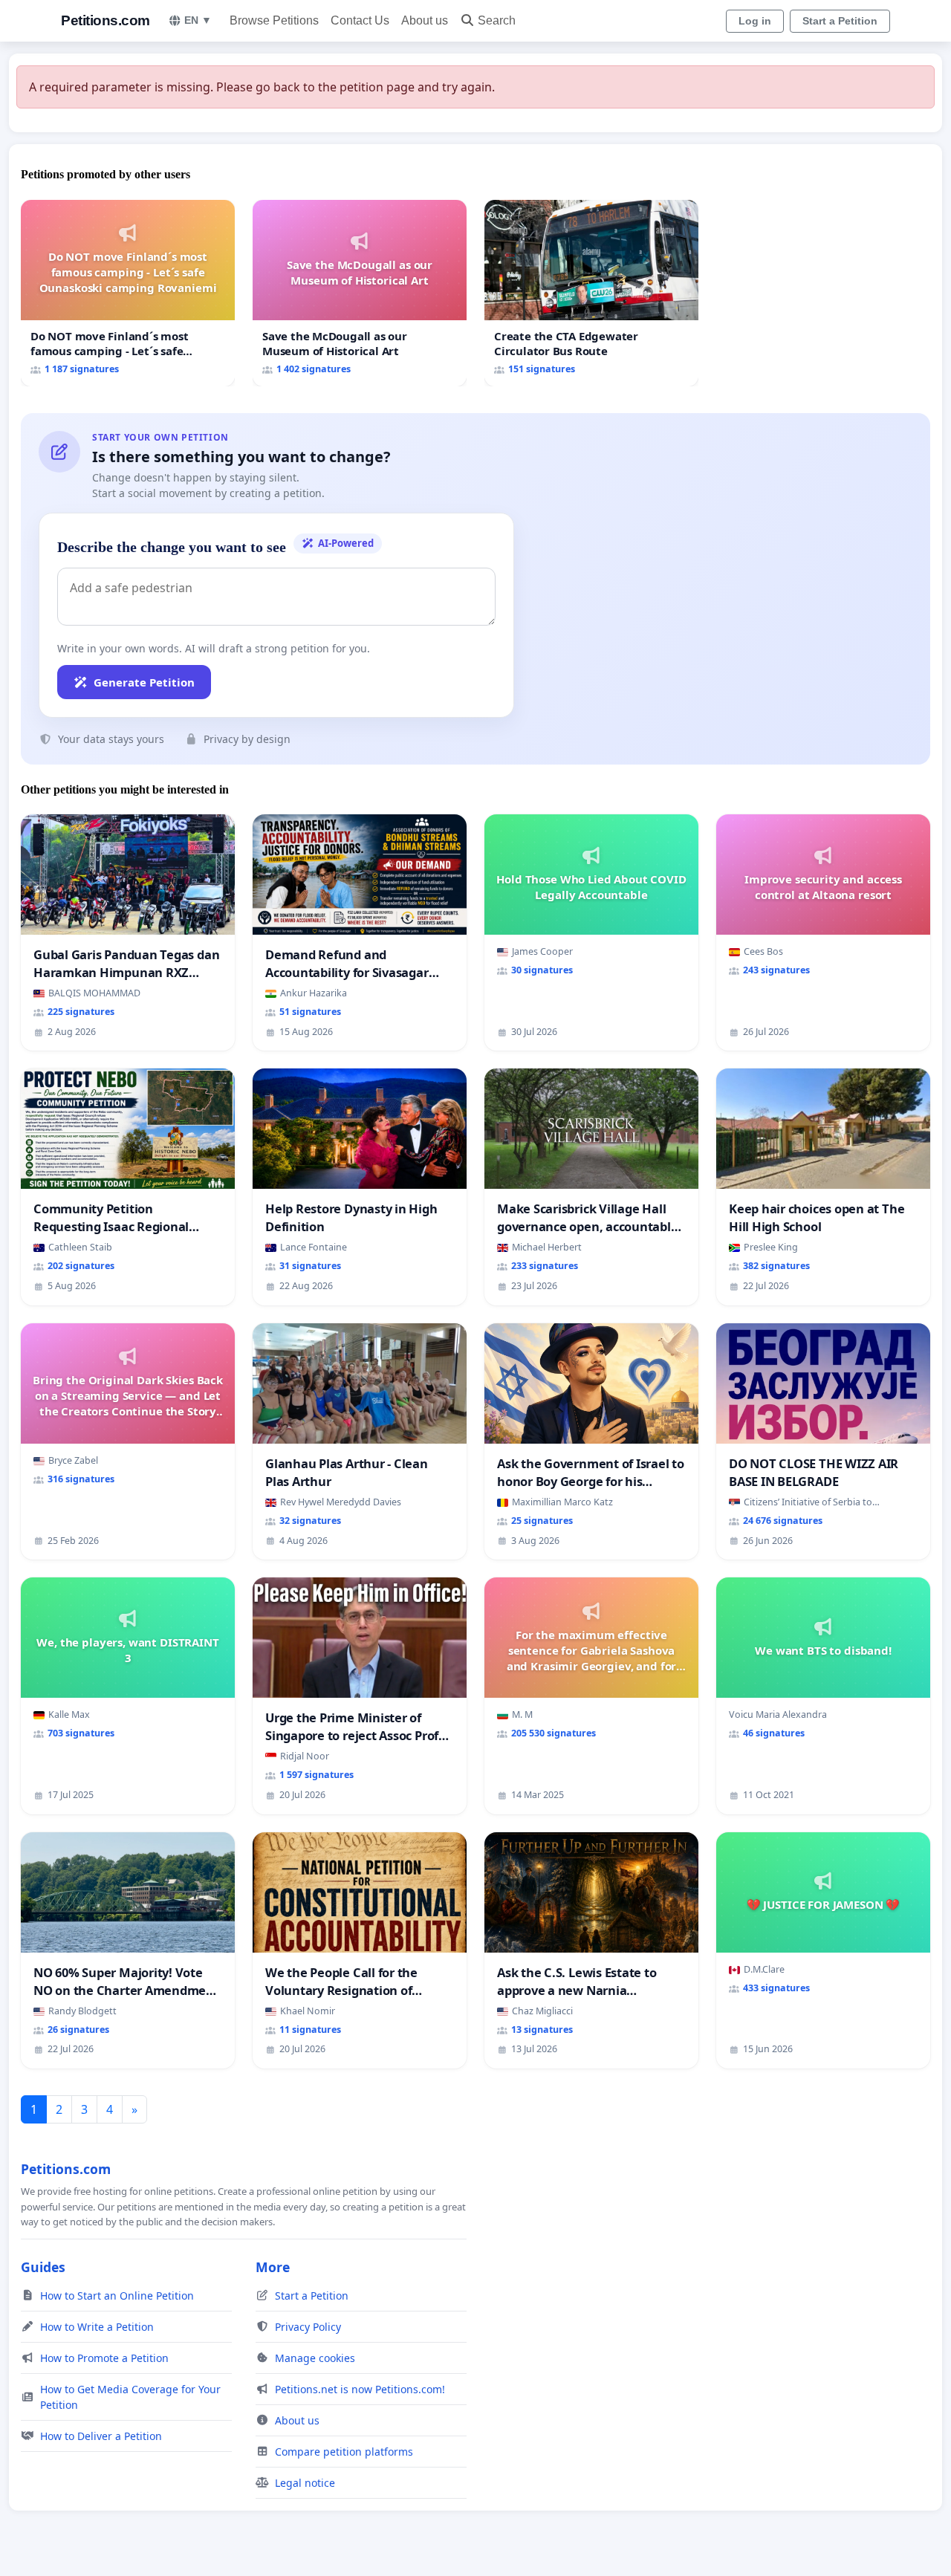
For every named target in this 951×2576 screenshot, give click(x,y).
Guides (43, 2267)
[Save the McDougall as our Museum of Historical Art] (360, 293)
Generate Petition (144, 682)
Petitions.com (106, 20)
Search (497, 20)
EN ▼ (198, 20)
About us (425, 20)
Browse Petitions (274, 20)
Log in (755, 21)
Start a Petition (840, 21)
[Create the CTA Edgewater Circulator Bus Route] (591, 293)
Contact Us (360, 20)
